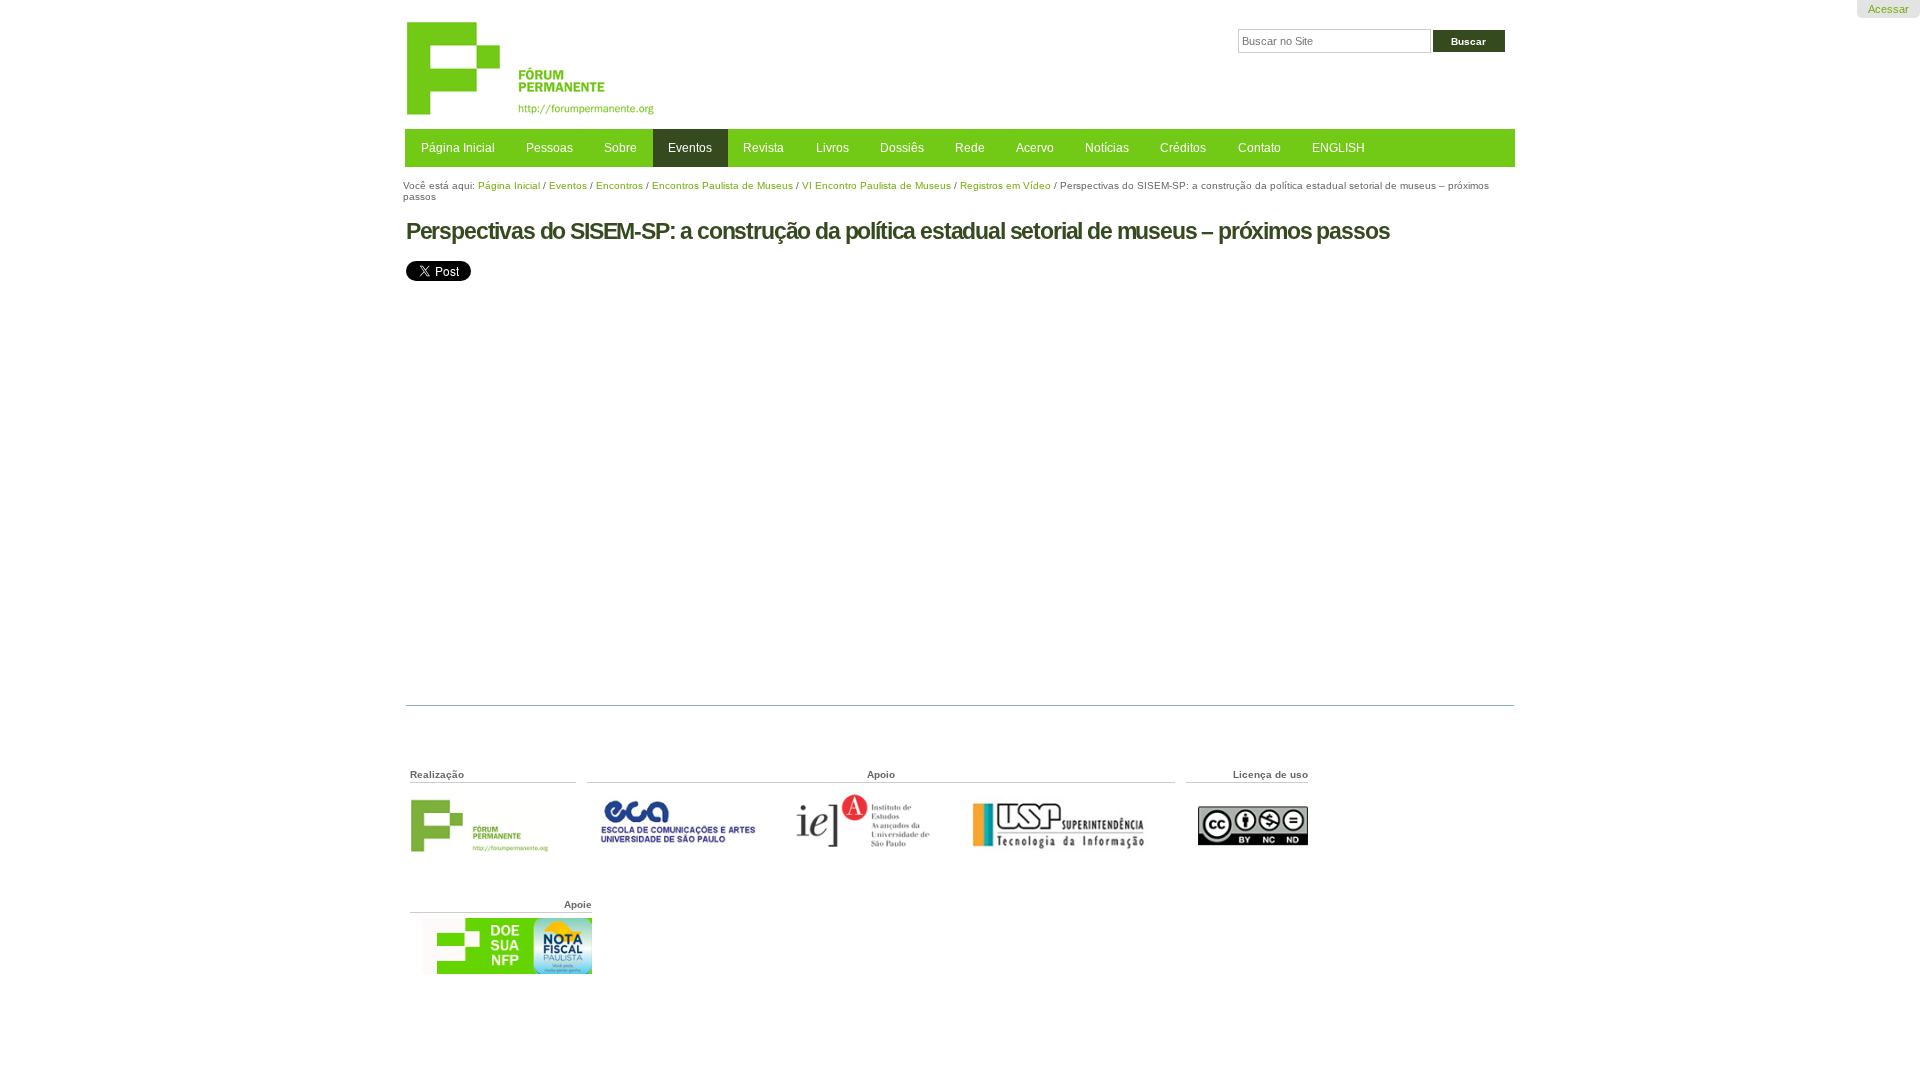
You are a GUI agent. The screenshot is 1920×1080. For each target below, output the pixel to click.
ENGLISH (1338, 148)
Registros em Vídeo (1005, 185)
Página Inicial (458, 148)
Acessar (1888, 9)
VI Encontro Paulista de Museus (876, 185)
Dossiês (902, 148)
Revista (763, 148)
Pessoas (549, 148)
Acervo (1035, 148)
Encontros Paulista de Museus (722, 185)
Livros (832, 148)
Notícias (1107, 148)
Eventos (690, 148)
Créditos (1183, 148)
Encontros (619, 185)
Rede (970, 148)
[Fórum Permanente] (682, 69)
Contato (1259, 148)
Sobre (620, 148)
